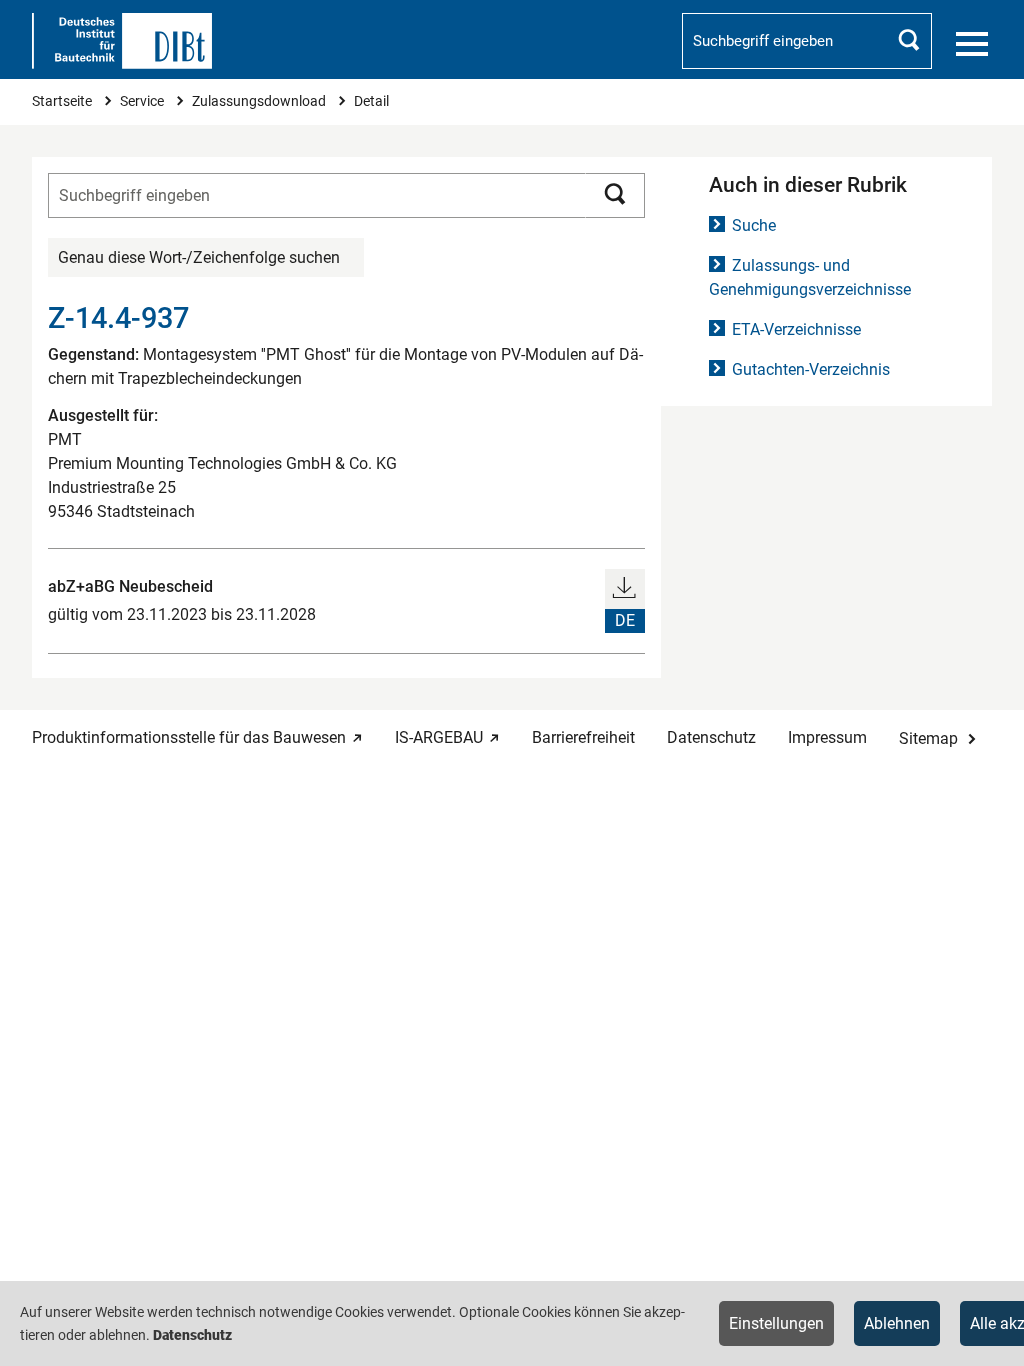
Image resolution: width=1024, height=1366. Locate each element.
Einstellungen (776, 1323)
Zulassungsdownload (260, 101)
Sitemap (928, 738)
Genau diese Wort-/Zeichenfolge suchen (199, 257)
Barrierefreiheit (583, 737)
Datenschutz (711, 737)
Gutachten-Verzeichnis (811, 369)
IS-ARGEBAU (439, 737)
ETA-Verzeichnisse (796, 329)
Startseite (63, 101)
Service (143, 101)
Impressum (827, 737)
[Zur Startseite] (122, 41)
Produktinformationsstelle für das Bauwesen (189, 737)
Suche (754, 225)
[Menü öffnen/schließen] (972, 44)
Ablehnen (897, 1323)
